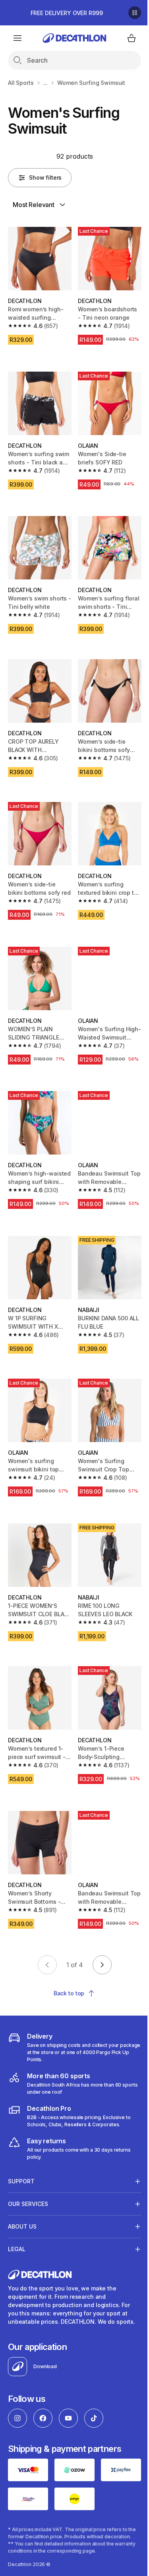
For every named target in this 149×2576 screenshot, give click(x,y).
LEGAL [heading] (17, 2247)
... (46, 83)
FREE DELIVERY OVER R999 (67, 13)
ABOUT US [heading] (22, 2224)
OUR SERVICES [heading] (28, 2202)
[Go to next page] (102, 1965)
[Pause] (135, 13)
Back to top (69, 1993)
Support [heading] (21, 2179)
